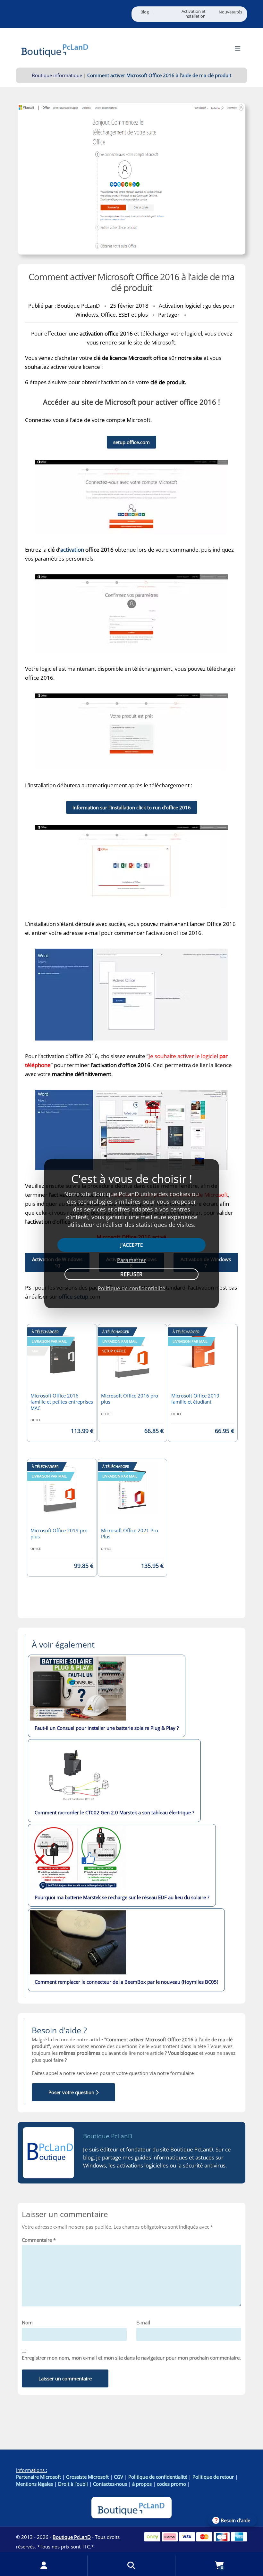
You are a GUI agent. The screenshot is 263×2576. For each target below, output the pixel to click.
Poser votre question (72, 2092)
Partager (169, 315)
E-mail (143, 2322)
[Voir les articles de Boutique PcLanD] (48, 2153)
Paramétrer (132, 1260)
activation (72, 550)
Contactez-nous (110, 2484)
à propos (142, 2484)
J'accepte (131, 1245)
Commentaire (39, 2240)
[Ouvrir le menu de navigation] (238, 49)
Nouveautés (230, 12)
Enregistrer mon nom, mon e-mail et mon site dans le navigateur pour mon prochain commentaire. (131, 2358)
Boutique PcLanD (108, 2136)
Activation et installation (194, 14)
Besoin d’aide (235, 2520)
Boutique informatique (57, 75)
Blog (145, 12)
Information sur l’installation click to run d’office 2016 (132, 807)
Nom (27, 2322)
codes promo (171, 2484)
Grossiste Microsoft (87, 2477)
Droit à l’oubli (73, 2484)
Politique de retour (213, 2477)
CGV (119, 2477)
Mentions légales (34, 2484)
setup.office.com (131, 442)
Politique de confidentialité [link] (131, 1288)
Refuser (131, 1274)
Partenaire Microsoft (38, 2477)
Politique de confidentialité (158, 2477)
